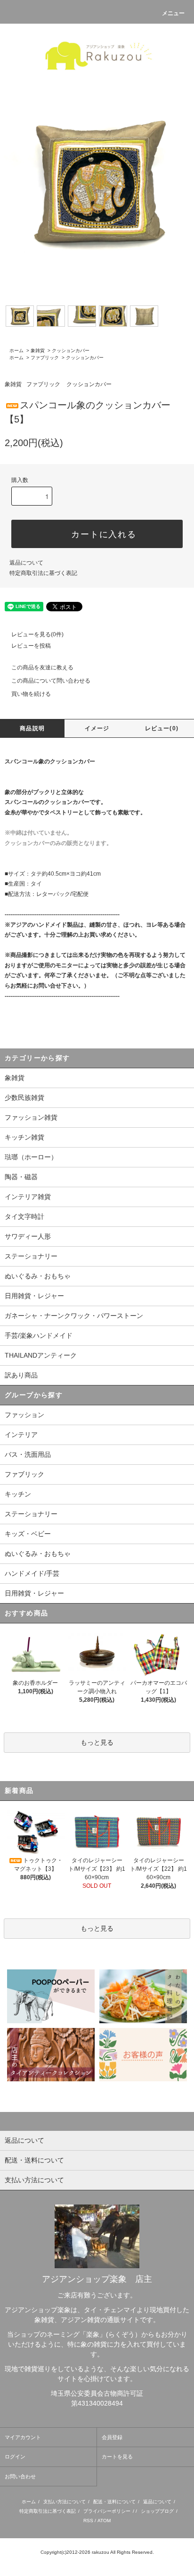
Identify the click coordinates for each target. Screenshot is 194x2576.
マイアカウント (23, 2437)
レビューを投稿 (31, 646)
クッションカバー (71, 351)
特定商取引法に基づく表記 (43, 573)
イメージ (97, 728)
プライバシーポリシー (107, 2511)
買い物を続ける (31, 694)
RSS (88, 2521)
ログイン (15, 2457)
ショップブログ (157, 2511)
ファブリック (45, 358)
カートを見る (117, 2457)
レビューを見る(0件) (37, 634)
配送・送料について (114, 2502)
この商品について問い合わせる (51, 681)
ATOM (104, 2521)
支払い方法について (65, 2502)
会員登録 (112, 2437)
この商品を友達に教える (42, 667)
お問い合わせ (20, 2476)
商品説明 (32, 728)
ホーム (16, 351)
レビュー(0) (162, 728)
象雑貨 (38, 351)
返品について (26, 563)
